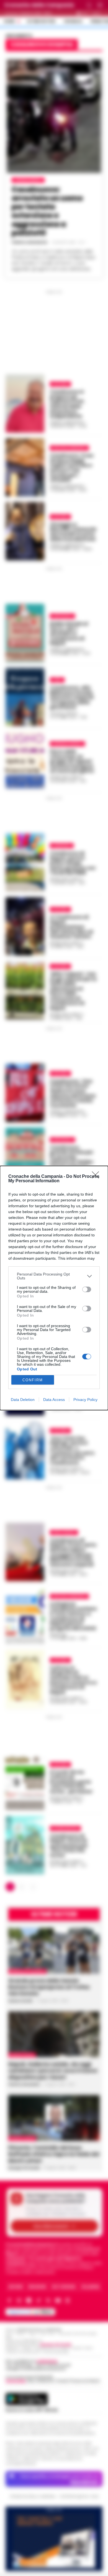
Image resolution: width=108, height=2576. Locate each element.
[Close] (97, 1177)
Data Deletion (23, 1400)
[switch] (87, 1289)
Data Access (54, 1400)
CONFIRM (33, 1380)
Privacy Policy (85, 1400)
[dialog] (54, 1288)
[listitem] (54, 1276)
